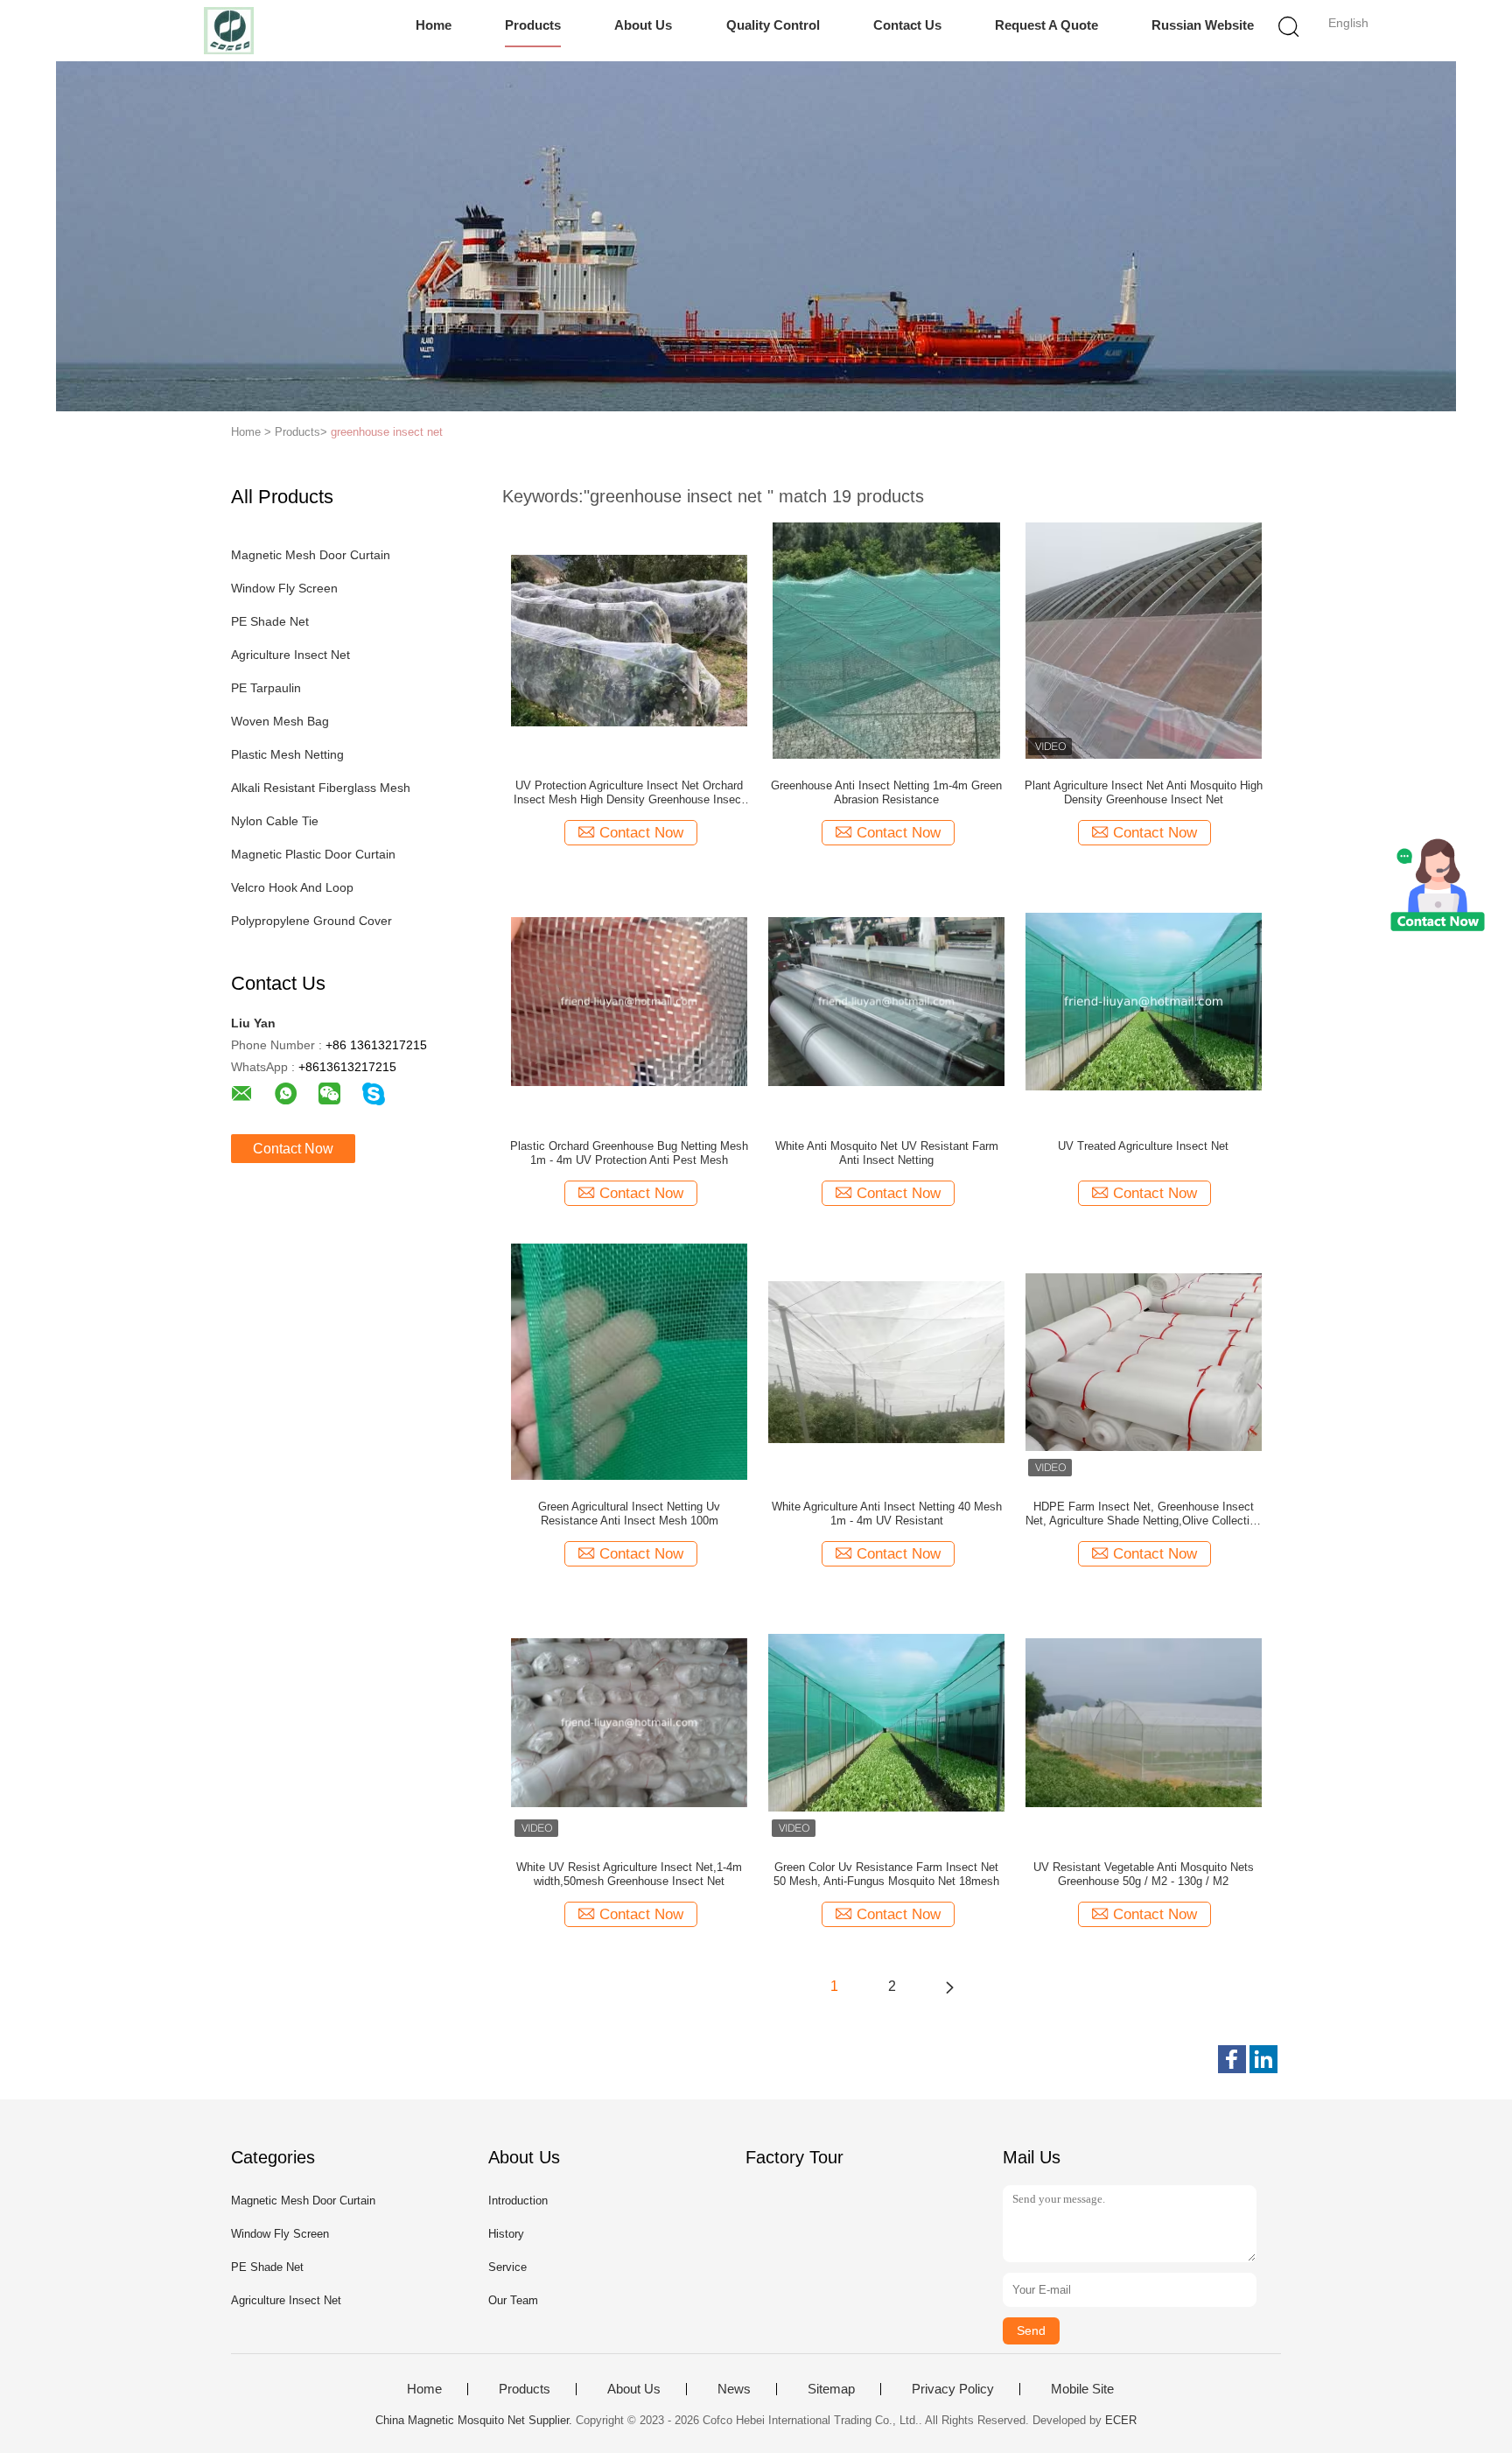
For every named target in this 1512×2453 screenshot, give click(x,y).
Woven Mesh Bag (280, 721)
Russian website (1203, 25)
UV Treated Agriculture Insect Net (1143, 1146)
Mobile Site (1082, 2389)
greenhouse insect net (387, 432)
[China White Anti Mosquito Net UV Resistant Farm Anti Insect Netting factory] (886, 1000)
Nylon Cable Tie (275, 821)
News (734, 2389)
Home (434, 25)
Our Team (513, 2300)
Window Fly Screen (284, 588)
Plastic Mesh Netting (287, 754)
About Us (643, 25)
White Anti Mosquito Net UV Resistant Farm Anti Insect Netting (887, 1153)
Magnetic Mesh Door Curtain (311, 555)
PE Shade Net (270, 621)
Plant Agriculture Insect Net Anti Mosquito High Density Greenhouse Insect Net (1144, 792)
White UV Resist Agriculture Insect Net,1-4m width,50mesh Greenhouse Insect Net (629, 1874)
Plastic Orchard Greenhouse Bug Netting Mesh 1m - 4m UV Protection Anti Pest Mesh (629, 1153)
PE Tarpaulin (266, 688)
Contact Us (907, 25)
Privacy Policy (953, 2389)
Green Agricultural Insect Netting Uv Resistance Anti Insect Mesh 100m (629, 1514)
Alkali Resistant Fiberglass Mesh (321, 788)
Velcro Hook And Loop (292, 887)
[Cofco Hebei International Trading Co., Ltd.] (229, 31)
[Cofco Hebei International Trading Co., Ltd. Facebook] (1232, 2059)
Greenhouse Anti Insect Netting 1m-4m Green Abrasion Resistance (886, 792)
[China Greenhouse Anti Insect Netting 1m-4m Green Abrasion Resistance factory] (886, 640)
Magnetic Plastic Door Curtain (313, 854)
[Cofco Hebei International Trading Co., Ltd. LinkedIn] (1263, 2059)
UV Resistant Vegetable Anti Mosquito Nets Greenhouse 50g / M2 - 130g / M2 (1144, 1874)
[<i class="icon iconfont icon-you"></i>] (949, 1987)
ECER (1121, 2420)
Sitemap (831, 2389)
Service (507, 2267)
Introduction (518, 2201)
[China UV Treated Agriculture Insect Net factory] (1144, 1000)
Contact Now (293, 1149)
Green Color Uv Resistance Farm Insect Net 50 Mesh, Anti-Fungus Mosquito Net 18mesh (886, 1874)
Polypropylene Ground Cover (311, 921)
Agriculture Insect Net (290, 655)
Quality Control (773, 25)
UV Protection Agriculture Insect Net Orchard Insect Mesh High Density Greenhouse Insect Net (629, 793)
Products (533, 25)
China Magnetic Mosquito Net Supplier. (476, 2420)
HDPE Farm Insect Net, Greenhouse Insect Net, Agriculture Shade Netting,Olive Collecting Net (1144, 1514)
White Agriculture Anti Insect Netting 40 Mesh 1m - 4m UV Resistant (887, 1514)
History (506, 2234)
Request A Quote (1046, 25)
